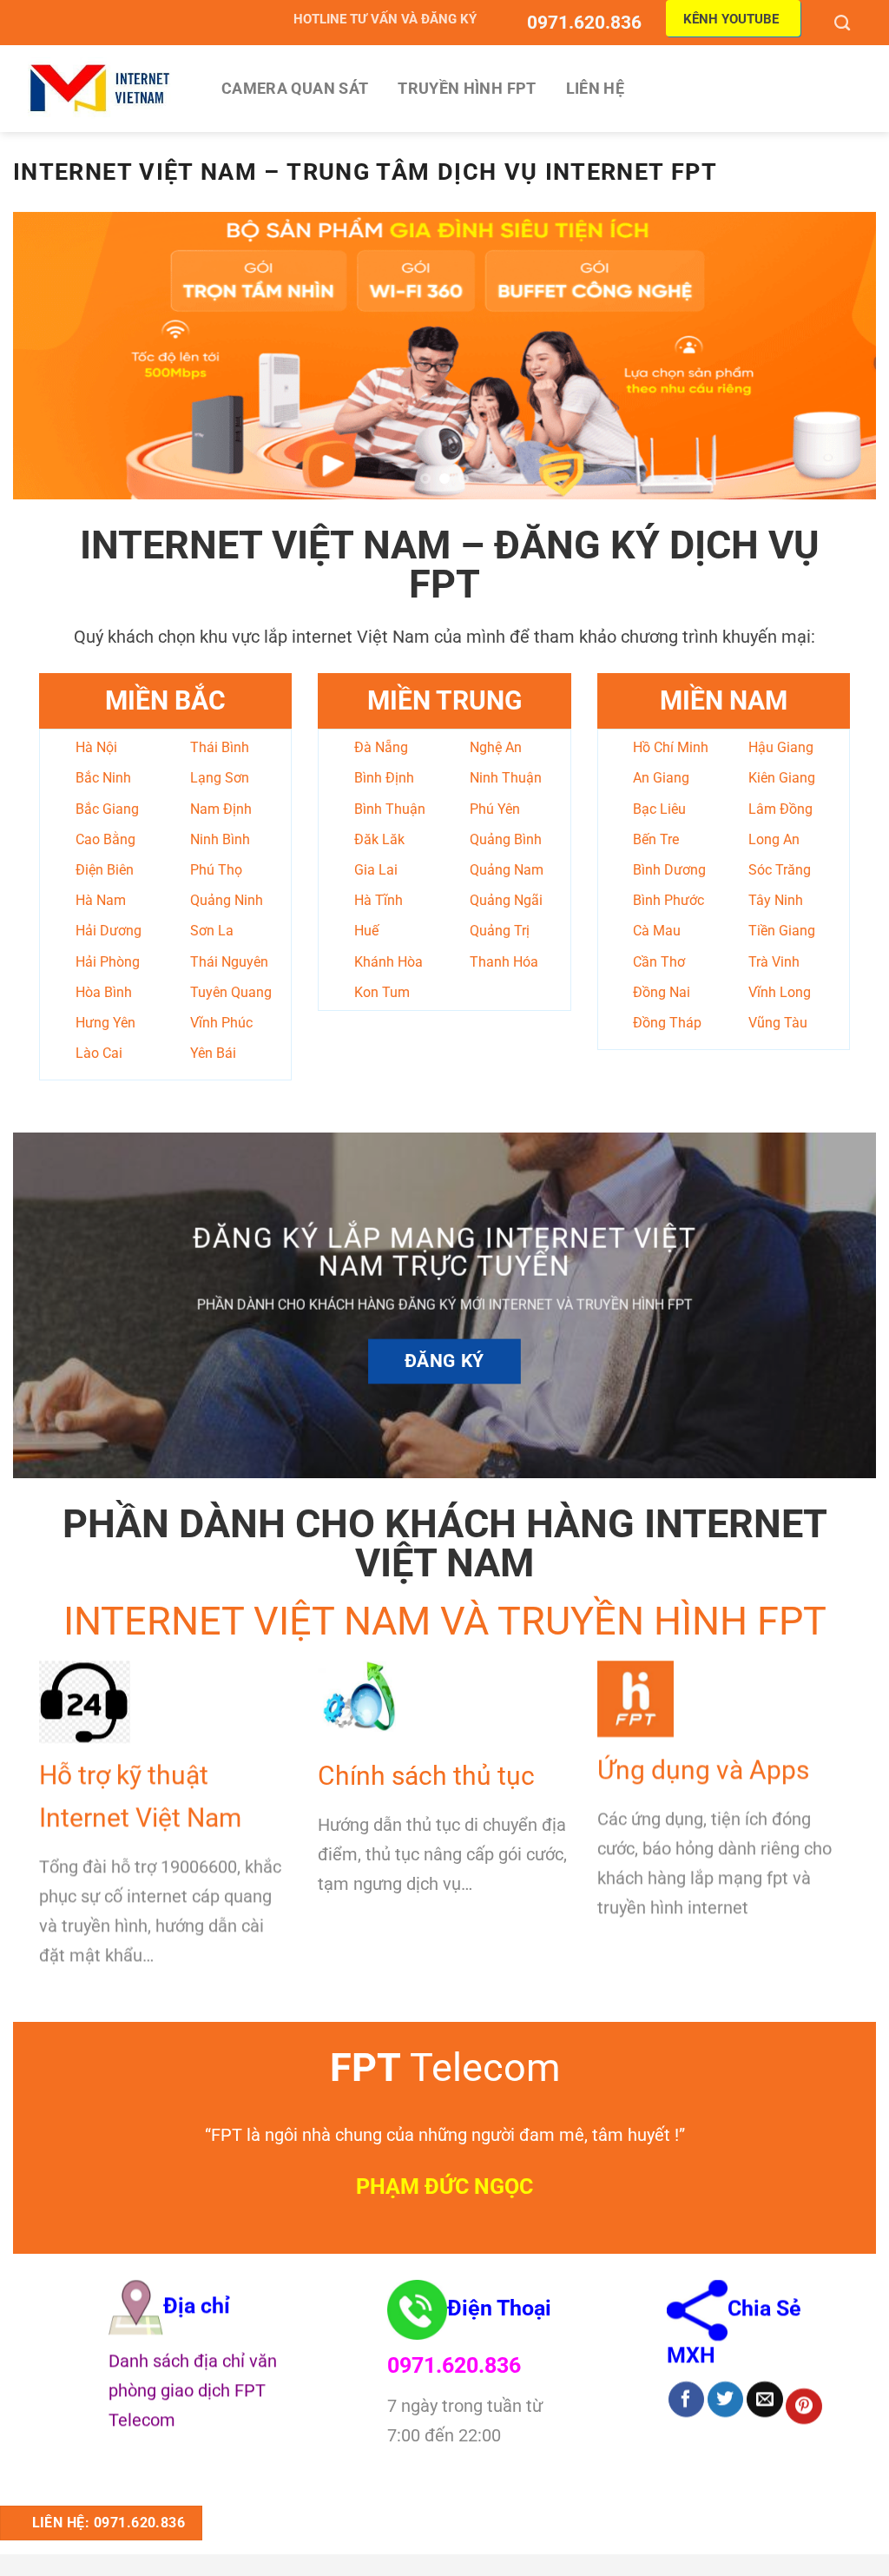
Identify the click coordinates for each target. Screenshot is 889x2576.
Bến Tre (656, 839)
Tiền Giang (782, 931)
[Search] (844, 23)
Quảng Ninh (227, 900)
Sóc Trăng (780, 870)
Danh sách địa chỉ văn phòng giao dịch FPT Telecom (193, 2390)
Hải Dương (109, 931)
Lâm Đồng (780, 809)
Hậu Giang (781, 747)
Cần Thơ (659, 962)
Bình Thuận (390, 809)
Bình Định (384, 778)
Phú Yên (495, 809)
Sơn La (212, 931)
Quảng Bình (506, 839)
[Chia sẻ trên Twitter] (725, 2400)
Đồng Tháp (667, 1023)
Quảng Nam (507, 870)
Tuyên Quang (231, 992)
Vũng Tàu (778, 1023)
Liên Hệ (595, 89)
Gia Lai (376, 870)
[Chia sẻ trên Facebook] (686, 2400)
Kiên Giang (782, 778)
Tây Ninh (776, 900)
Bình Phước (668, 900)
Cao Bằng (105, 839)
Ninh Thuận (506, 778)
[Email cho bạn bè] (764, 2400)
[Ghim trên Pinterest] (803, 2407)
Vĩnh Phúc (221, 1023)
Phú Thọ (216, 870)
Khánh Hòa (389, 962)
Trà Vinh (774, 962)
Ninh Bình (220, 839)
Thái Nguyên (229, 962)
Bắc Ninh (103, 778)
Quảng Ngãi (506, 900)
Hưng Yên (105, 1023)
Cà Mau (657, 931)
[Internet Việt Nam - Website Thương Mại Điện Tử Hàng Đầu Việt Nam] (100, 88)
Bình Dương (669, 870)
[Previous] (52, 355)
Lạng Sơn (220, 778)
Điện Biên (105, 870)
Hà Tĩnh (379, 900)
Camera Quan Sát (295, 89)
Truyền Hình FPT (467, 89)
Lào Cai (99, 1053)
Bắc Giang (107, 809)
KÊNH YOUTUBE (731, 19)
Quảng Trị (500, 931)
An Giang (661, 778)
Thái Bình (220, 747)
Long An (774, 839)
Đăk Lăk (379, 839)
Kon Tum (382, 992)
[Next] (837, 355)
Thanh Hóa (504, 962)
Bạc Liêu (659, 809)
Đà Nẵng (381, 747)
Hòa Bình (104, 992)
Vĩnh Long (780, 992)
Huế (366, 931)
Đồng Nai (662, 992)
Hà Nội (96, 747)
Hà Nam (101, 900)
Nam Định (221, 809)
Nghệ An (496, 747)
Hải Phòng (108, 962)
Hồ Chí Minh (671, 747)
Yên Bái (213, 1053)
